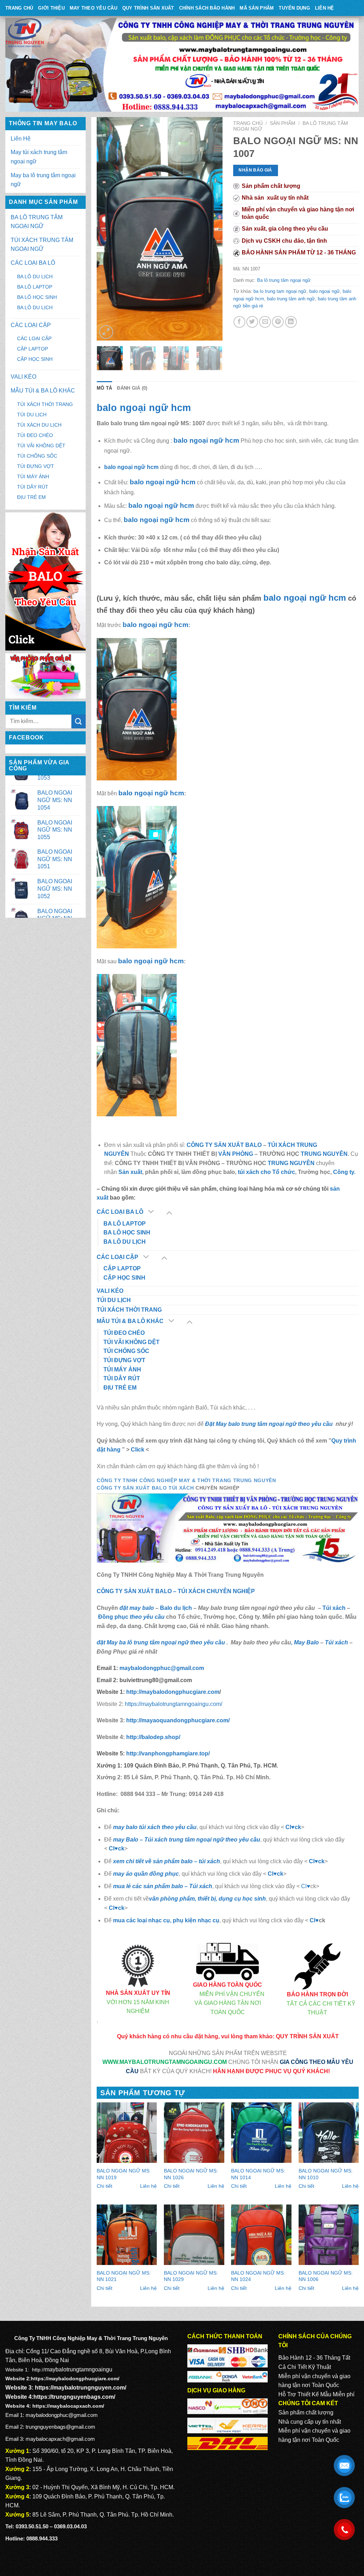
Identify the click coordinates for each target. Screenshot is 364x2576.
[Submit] (79, 721)
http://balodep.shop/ (152, 1737)
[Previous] (108, 229)
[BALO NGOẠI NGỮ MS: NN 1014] (261, 2133)
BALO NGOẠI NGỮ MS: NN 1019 (124, 2174)
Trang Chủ (19, 8)
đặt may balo (137, 1608)
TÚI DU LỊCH (32, 415)
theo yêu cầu (147, 1617)
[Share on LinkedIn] (291, 322)
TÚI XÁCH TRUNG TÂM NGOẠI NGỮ (42, 245)
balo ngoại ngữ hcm (144, 408)
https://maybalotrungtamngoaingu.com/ (173, 1704)
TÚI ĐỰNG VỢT (36, 466)
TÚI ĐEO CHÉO (35, 435)
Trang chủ (248, 123)
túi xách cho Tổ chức (266, 1172)
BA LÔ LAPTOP (35, 287)
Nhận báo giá (255, 170)
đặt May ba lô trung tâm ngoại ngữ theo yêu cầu (162, 1642)
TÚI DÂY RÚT (33, 487)
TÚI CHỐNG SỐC (37, 456)
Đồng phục (114, 1617)
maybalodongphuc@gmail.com (162, 1668)
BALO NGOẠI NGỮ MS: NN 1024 (258, 2276)
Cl (312, 1861)
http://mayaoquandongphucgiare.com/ (177, 1720)
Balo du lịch (176, 1608)
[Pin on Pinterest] (278, 322)
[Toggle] (169, 1212)
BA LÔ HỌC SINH (37, 297)
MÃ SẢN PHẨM (257, 8)
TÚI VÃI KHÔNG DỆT (41, 446)
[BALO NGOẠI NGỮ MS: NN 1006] (329, 2235)
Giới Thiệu (51, 8)
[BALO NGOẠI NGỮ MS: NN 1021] (127, 2235)
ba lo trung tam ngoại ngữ (280, 291)
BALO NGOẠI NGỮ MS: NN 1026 (191, 2174)
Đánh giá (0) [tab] (132, 388)
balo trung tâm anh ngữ (291, 299)
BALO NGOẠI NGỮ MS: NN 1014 (258, 2174)
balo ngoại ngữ (325, 291)
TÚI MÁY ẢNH (33, 476)
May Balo (306, 1642)
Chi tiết (105, 2186)
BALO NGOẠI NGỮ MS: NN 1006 (326, 2276)
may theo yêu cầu (93, 8)
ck (321, 1861)
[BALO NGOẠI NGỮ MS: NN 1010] (329, 2133)
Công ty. (344, 1172)
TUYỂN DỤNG (294, 8)
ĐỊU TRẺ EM (31, 497)
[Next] (211, 229)
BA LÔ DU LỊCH (35, 276)
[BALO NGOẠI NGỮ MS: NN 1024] (261, 2235)
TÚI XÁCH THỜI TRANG (45, 404)
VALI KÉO (23, 377)
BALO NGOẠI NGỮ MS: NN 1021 (124, 2276)
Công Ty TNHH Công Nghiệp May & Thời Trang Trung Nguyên (186, 1481)
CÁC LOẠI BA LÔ (33, 263)
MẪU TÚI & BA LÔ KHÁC (43, 391)
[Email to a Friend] (265, 322)
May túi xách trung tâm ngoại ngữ (39, 157)
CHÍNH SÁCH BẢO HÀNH (207, 8)
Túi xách (334, 1608)
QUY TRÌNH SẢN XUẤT (148, 8)
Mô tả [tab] (104, 388)
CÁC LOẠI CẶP (31, 325)
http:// (172, 1692)
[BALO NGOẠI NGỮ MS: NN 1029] (194, 2235)
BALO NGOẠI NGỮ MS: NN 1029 (191, 2276)
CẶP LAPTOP (33, 349)
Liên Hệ (325, 8)
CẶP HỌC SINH (35, 359)
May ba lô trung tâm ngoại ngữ (43, 180)
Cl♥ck (293, 1827)
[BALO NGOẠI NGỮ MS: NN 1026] (194, 2133)
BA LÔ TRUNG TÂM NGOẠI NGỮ (37, 222)
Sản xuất (130, 1172)
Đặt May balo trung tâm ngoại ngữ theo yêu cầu (270, 1424)
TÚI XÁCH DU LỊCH (39, 425)
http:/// (168, 1753)
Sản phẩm (283, 123)
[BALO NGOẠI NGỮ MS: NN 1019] (127, 2133)
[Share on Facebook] (239, 322)
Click (138, 1450)
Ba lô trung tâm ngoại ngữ (284, 280)
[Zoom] (106, 332)
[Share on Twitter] (252, 322)
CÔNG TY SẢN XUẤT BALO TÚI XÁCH (146, 1488)
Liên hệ (148, 2186)
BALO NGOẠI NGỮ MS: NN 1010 (326, 2174)
